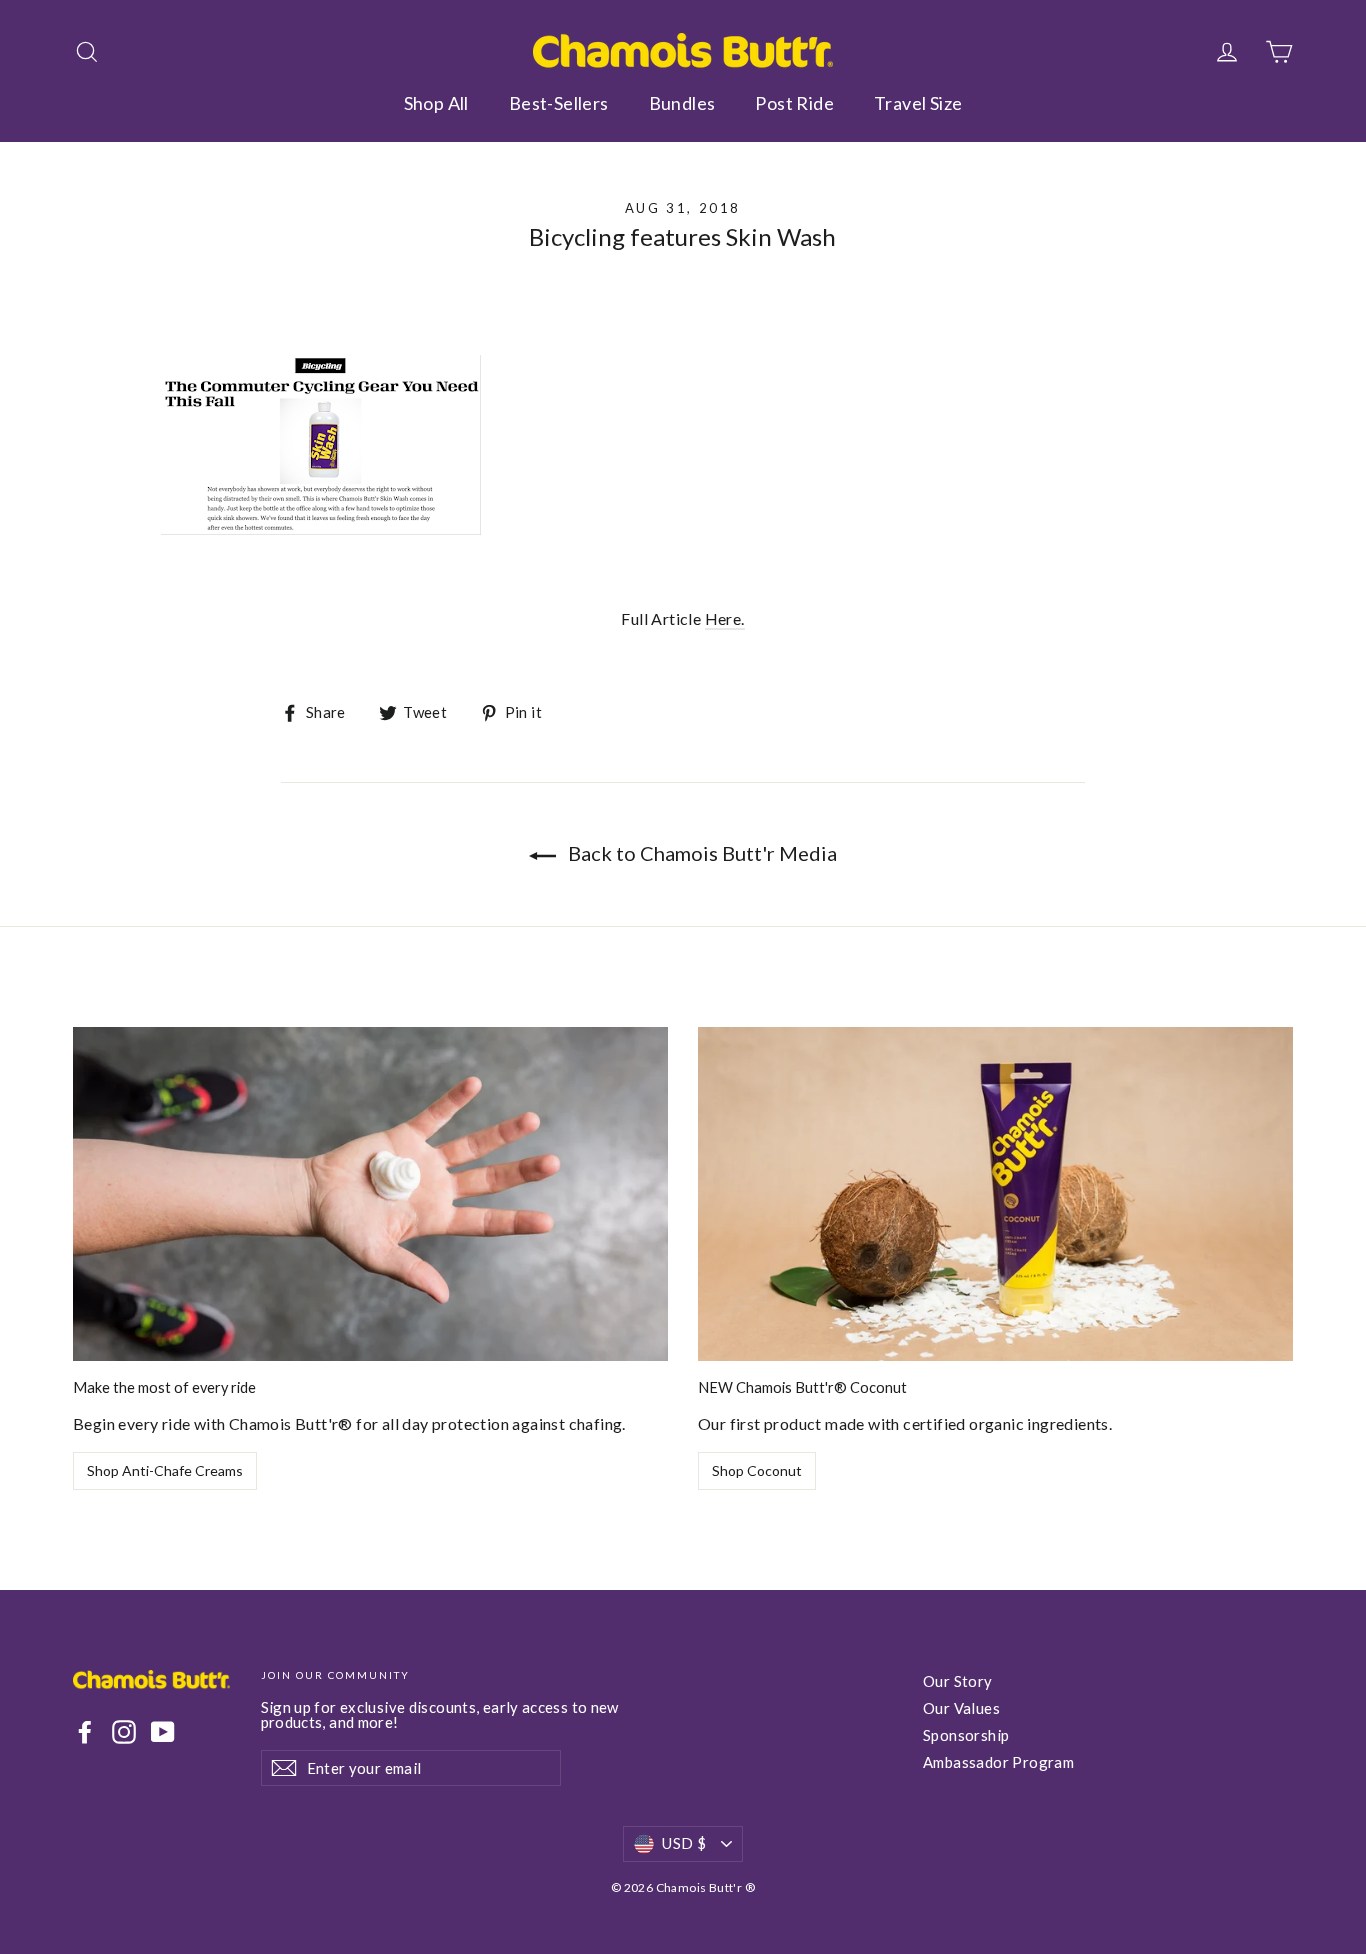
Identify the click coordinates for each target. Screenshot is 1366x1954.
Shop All (436, 103)
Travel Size (918, 103)
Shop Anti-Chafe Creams (165, 1470)
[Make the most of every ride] (370, 1194)
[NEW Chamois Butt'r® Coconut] (995, 1194)
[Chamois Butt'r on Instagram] (124, 1732)
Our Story (958, 1681)
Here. (725, 618)
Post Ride (794, 103)
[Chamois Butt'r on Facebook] (85, 1732)
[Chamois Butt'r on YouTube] (163, 1732)
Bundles (682, 103)
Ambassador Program (998, 1762)
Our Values (961, 1708)
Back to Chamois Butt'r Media (700, 853)
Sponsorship (966, 1735)
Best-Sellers (559, 103)
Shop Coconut (757, 1470)
